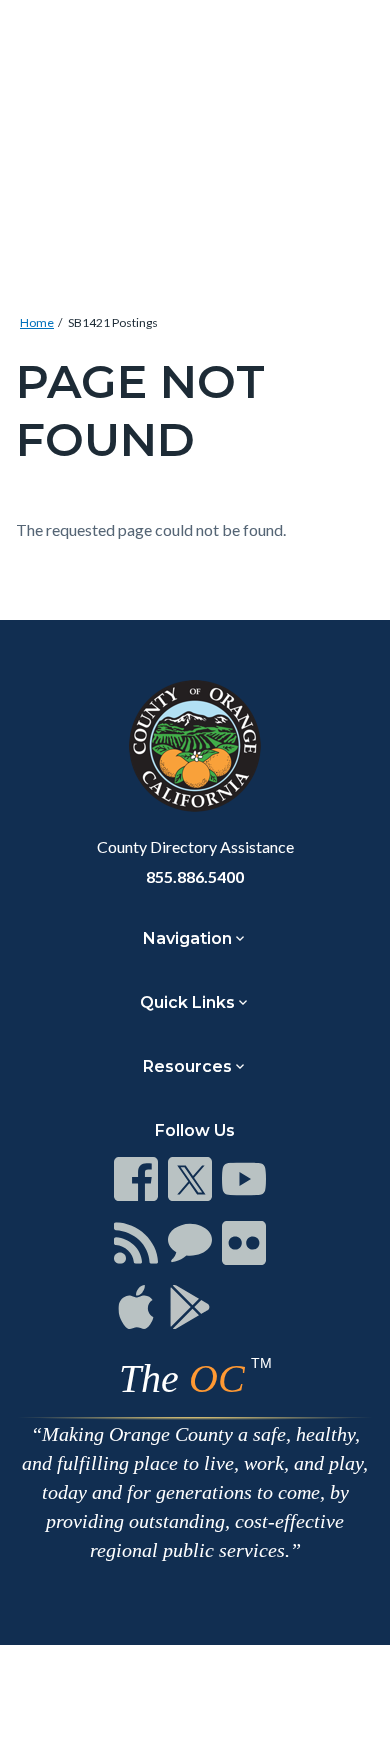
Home (37, 322)
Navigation (187, 938)
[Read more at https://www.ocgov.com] (195, 746)
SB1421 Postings (113, 322)
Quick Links (187, 1002)
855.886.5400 (195, 876)
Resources (187, 1066)
